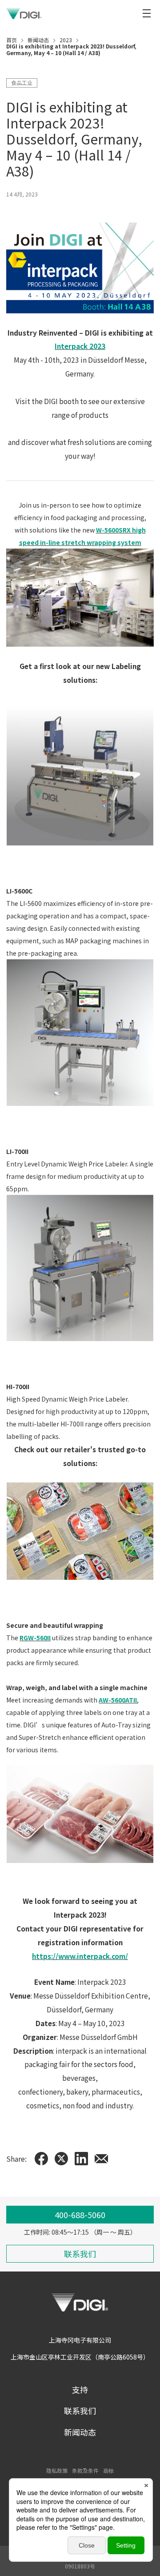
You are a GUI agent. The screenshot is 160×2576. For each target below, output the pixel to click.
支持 (80, 2389)
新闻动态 (80, 2432)
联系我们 (80, 2411)
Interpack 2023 (80, 346)
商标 (108, 2470)
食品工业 (22, 82)
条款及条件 (85, 2470)
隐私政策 (57, 2470)
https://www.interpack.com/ (80, 1956)
